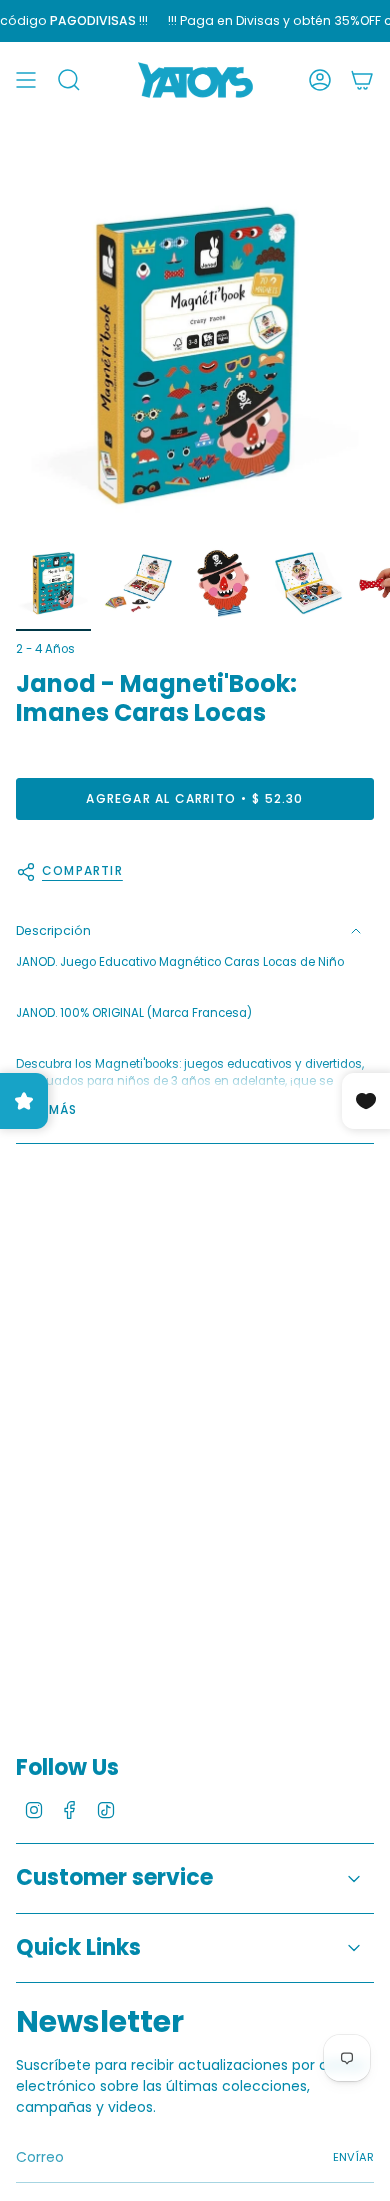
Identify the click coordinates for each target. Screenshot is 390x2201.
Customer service (114, 1877)
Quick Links (78, 1947)
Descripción (53, 930)
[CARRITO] (362, 80)
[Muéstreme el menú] (26, 80)
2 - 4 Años (45, 649)
